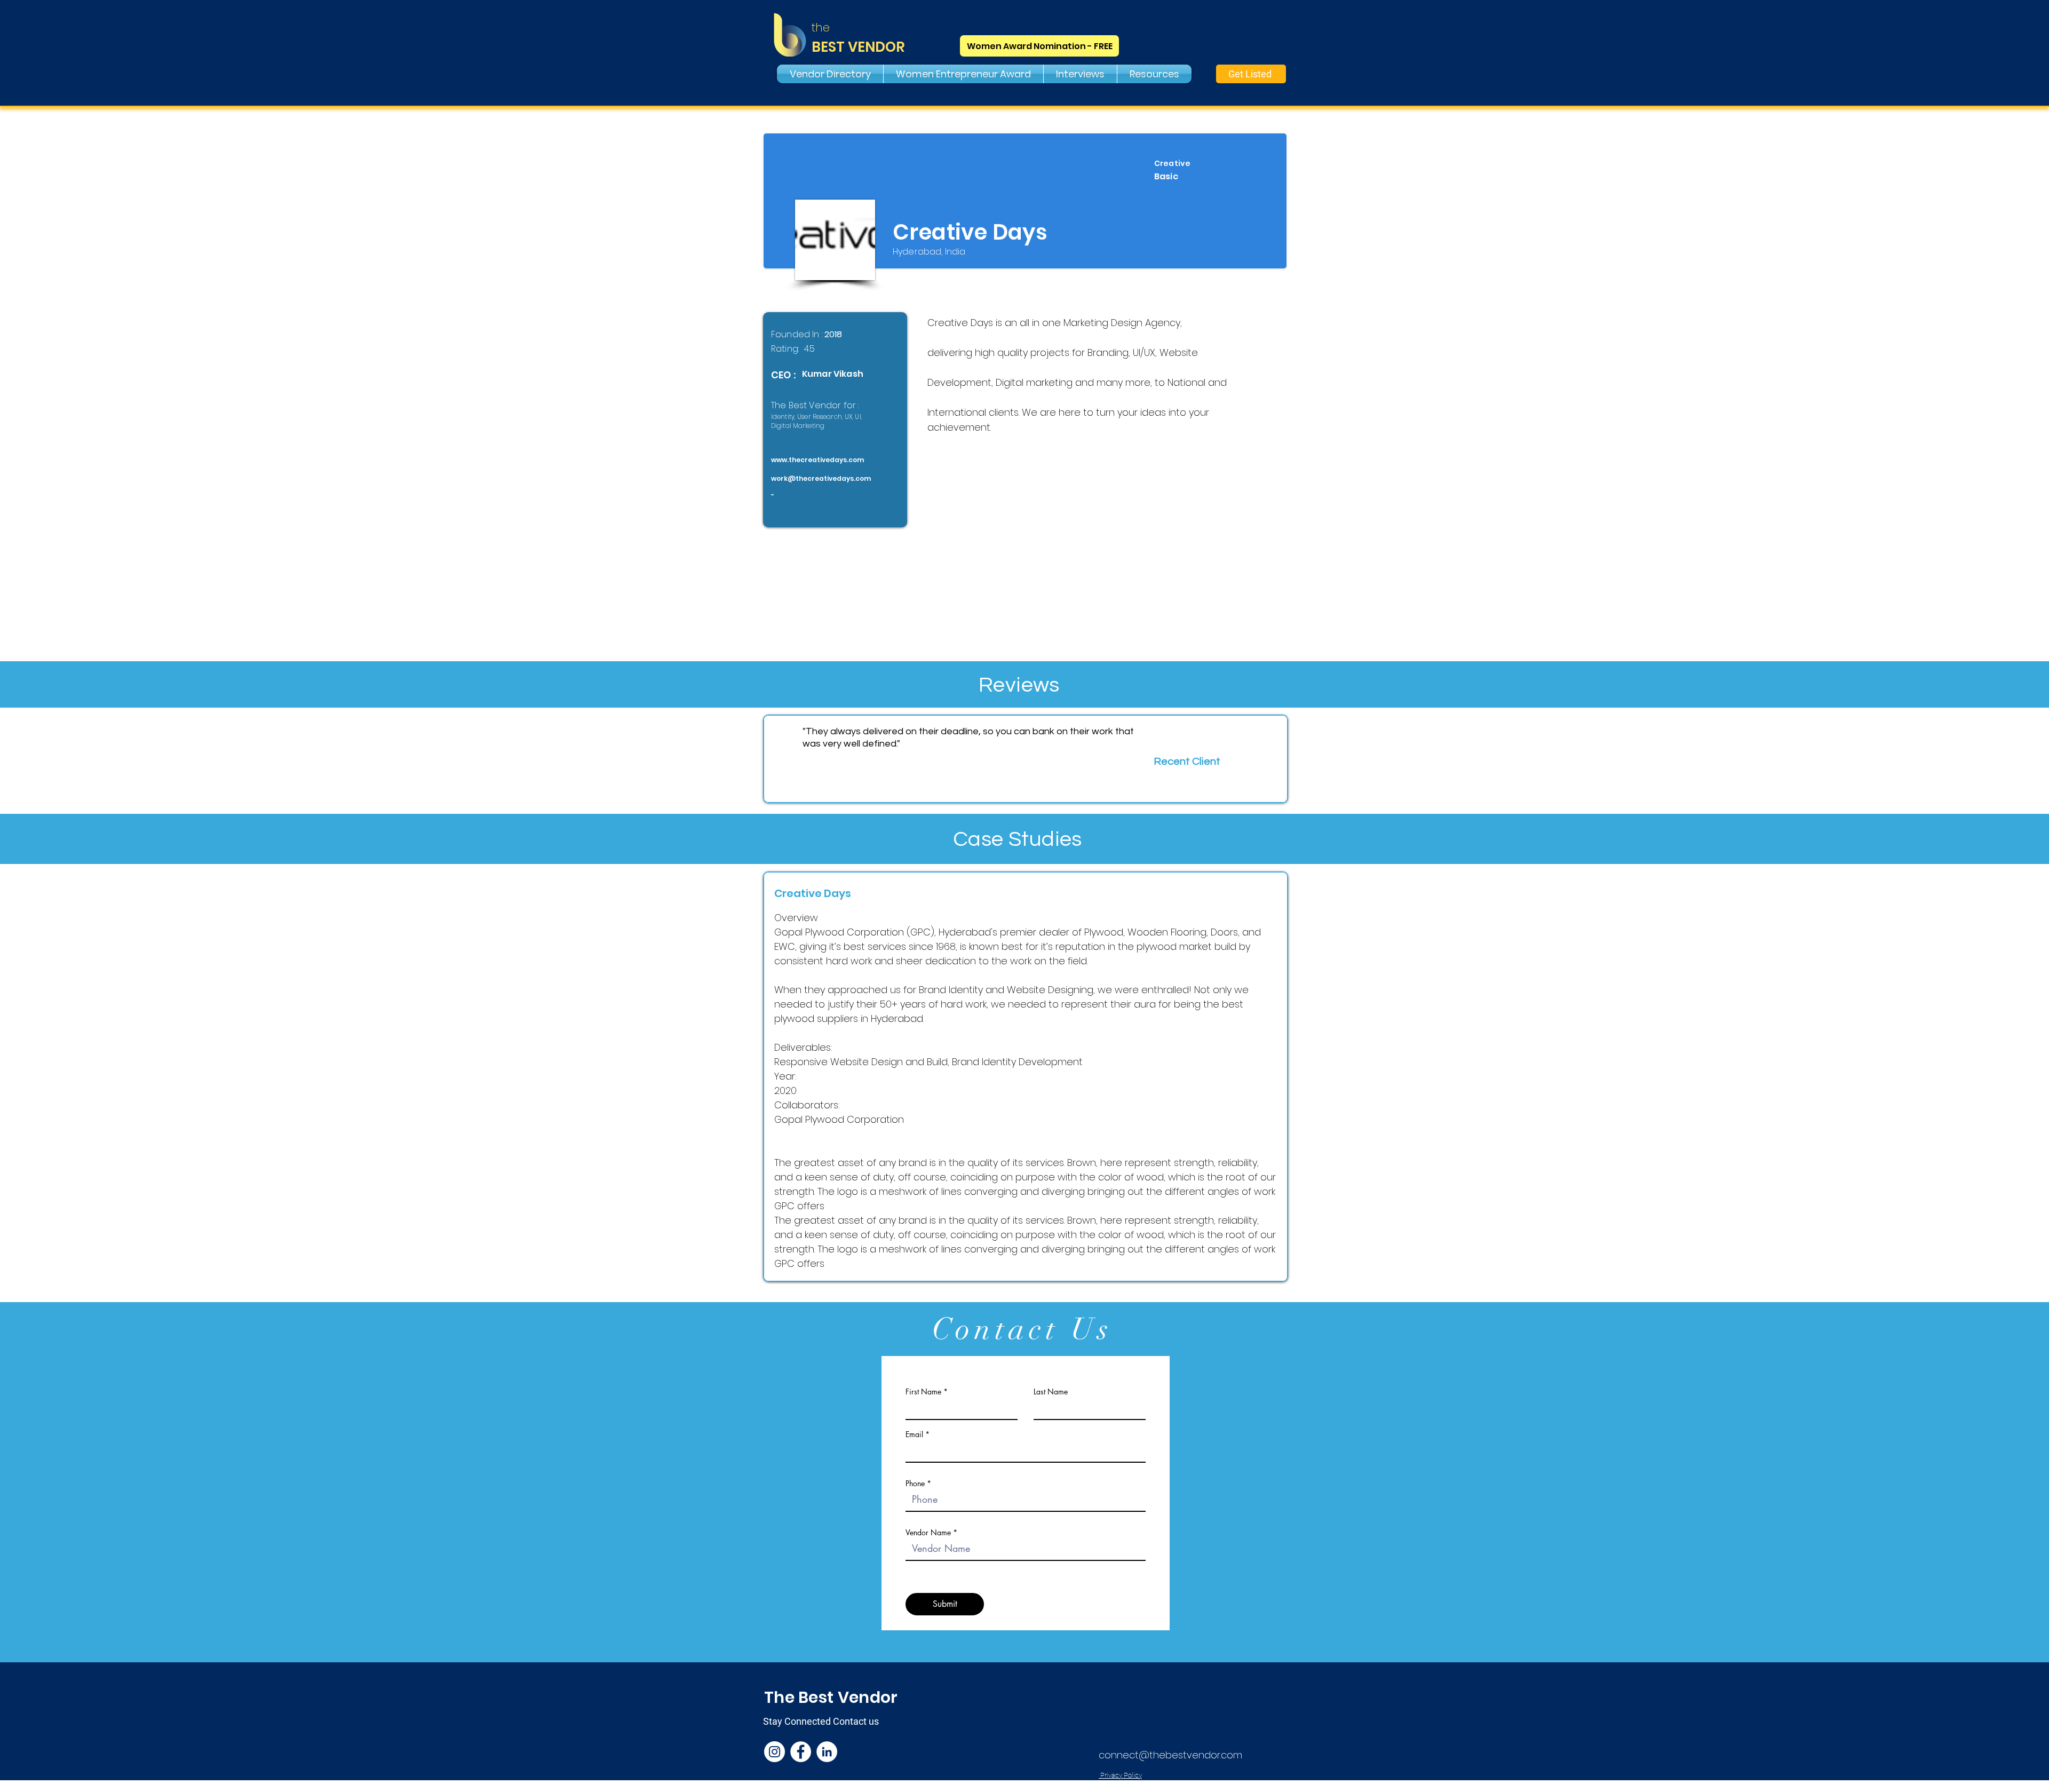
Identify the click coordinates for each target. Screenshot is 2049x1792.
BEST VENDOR (858, 47)
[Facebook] (801, 1752)
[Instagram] (775, 1752)
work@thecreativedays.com (821, 478)
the (821, 27)
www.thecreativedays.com (817, 460)
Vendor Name (928, 1533)
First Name (923, 1392)
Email (914, 1434)
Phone (915, 1484)
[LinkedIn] (827, 1752)
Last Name (1051, 1392)
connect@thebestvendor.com (1170, 1755)
